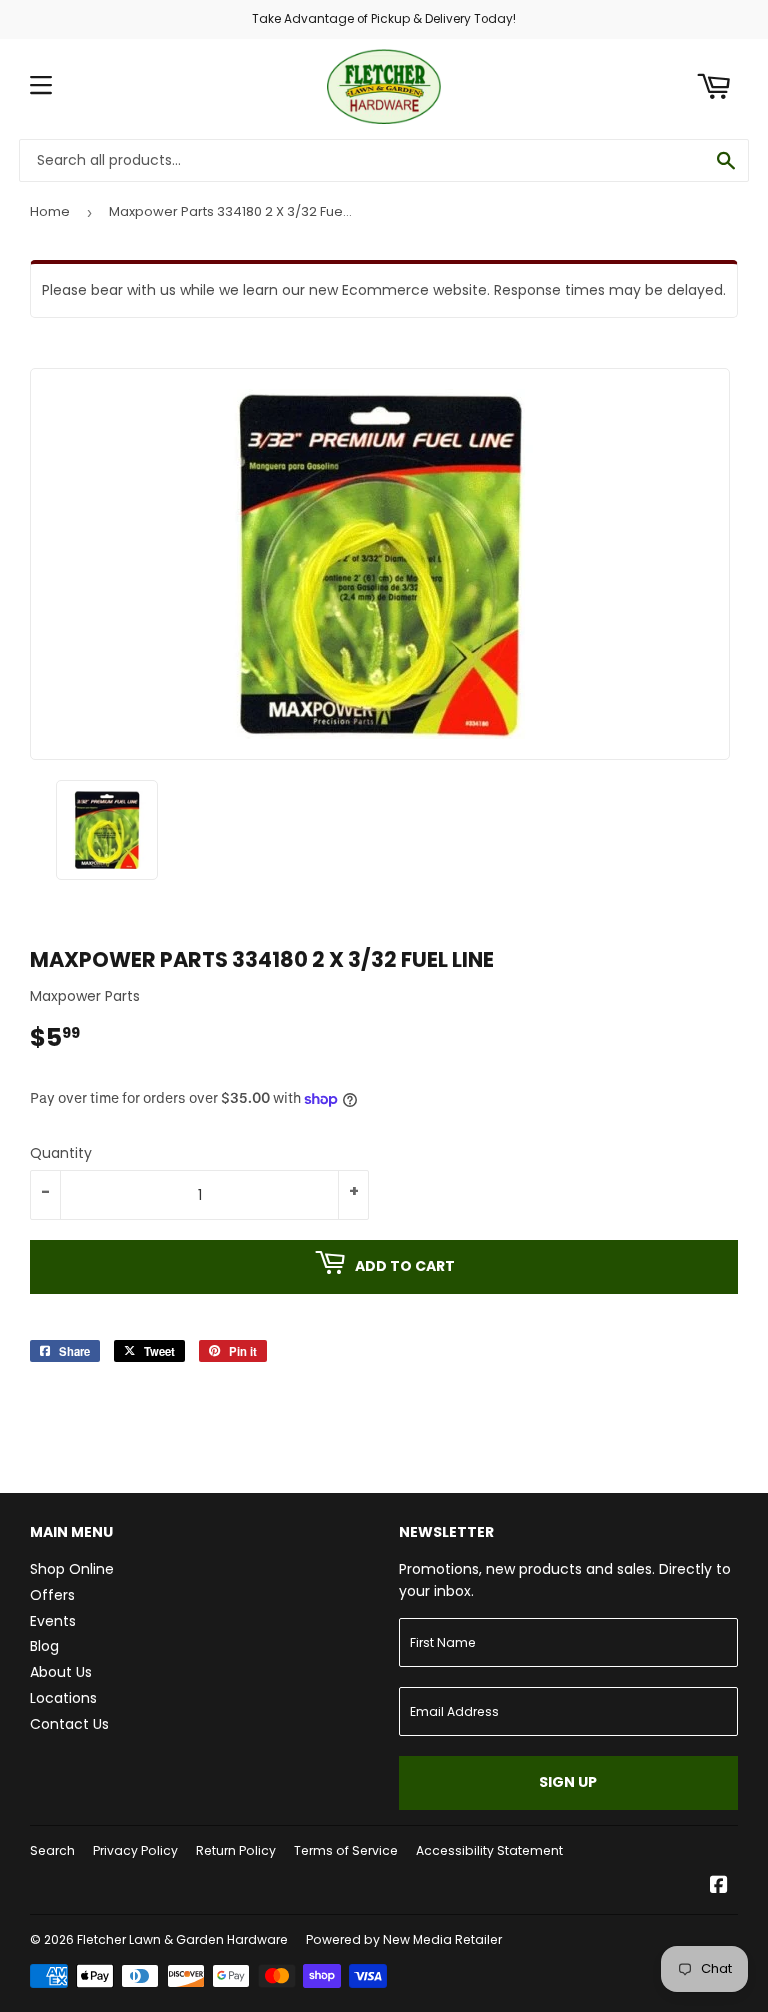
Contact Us (69, 1724)
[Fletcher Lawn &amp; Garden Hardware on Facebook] (719, 1887)
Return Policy (236, 1850)
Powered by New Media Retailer (404, 1939)
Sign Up (568, 1782)
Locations (63, 1698)
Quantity (61, 1153)
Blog (44, 1646)
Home (50, 211)
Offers (52, 1595)
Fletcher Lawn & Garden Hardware (182, 1939)
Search (52, 1850)
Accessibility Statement (489, 1850)
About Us (61, 1672)
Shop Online (72, 1569)
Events (53, 1621)
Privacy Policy (135, 1850)
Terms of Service (346, 1850)
